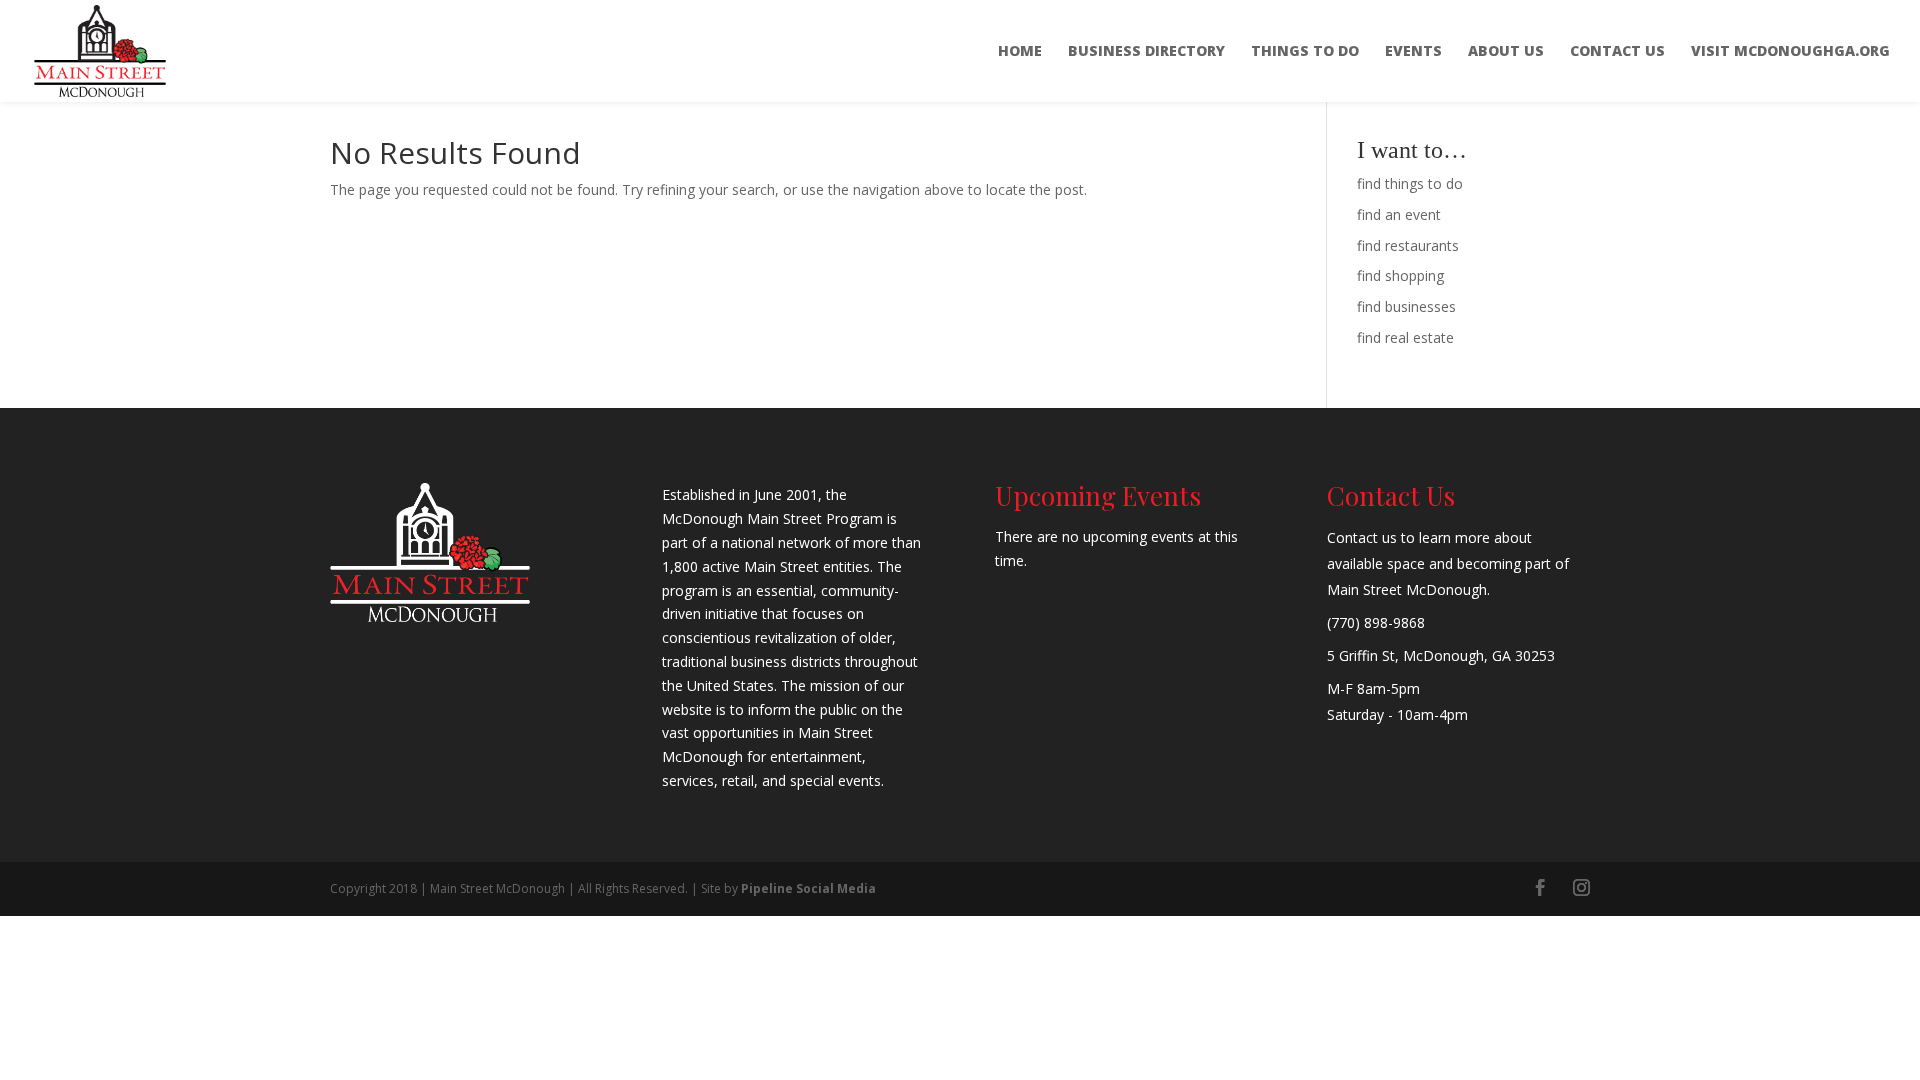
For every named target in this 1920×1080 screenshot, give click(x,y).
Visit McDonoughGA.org (1790, 52)
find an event (1399, 214)
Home (1020, 52)
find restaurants (1408, 245)
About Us (1506, 52)
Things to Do (1305, 52)
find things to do (1410, 183)
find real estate (1405, 337)
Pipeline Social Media (808, 888)
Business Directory (1146, 52)
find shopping (1400, 275)
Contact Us (1617, 52)
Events (1413, 52)
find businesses (1406, 306)
